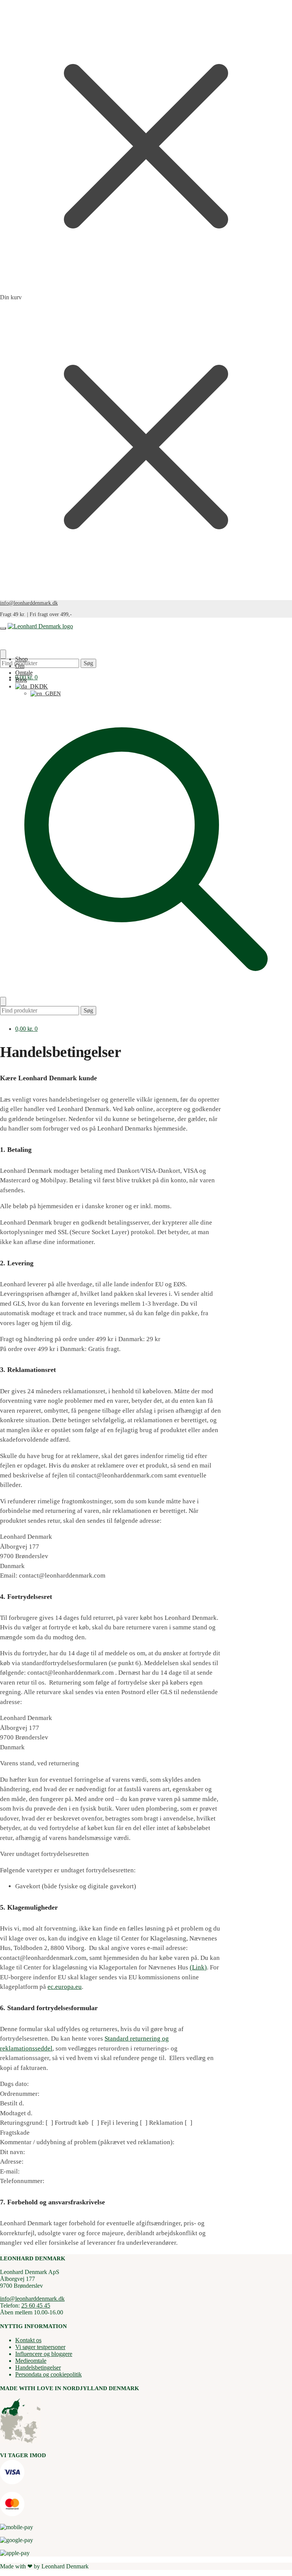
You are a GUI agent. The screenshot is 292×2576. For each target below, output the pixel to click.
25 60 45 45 (36, 2305)
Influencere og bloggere (44, 2354)
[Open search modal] (146, 993)
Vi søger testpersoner (40, 2347)
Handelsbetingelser (38, 2368)
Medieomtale (31, 2361)
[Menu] (3, 628)
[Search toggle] (3, 654)
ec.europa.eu (65, 1987)
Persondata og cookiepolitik (48, 2374)
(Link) (198, 1967)
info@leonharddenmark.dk (29, 603)
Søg (88, 663)
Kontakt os (28, 2340)
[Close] (3, 1001)
